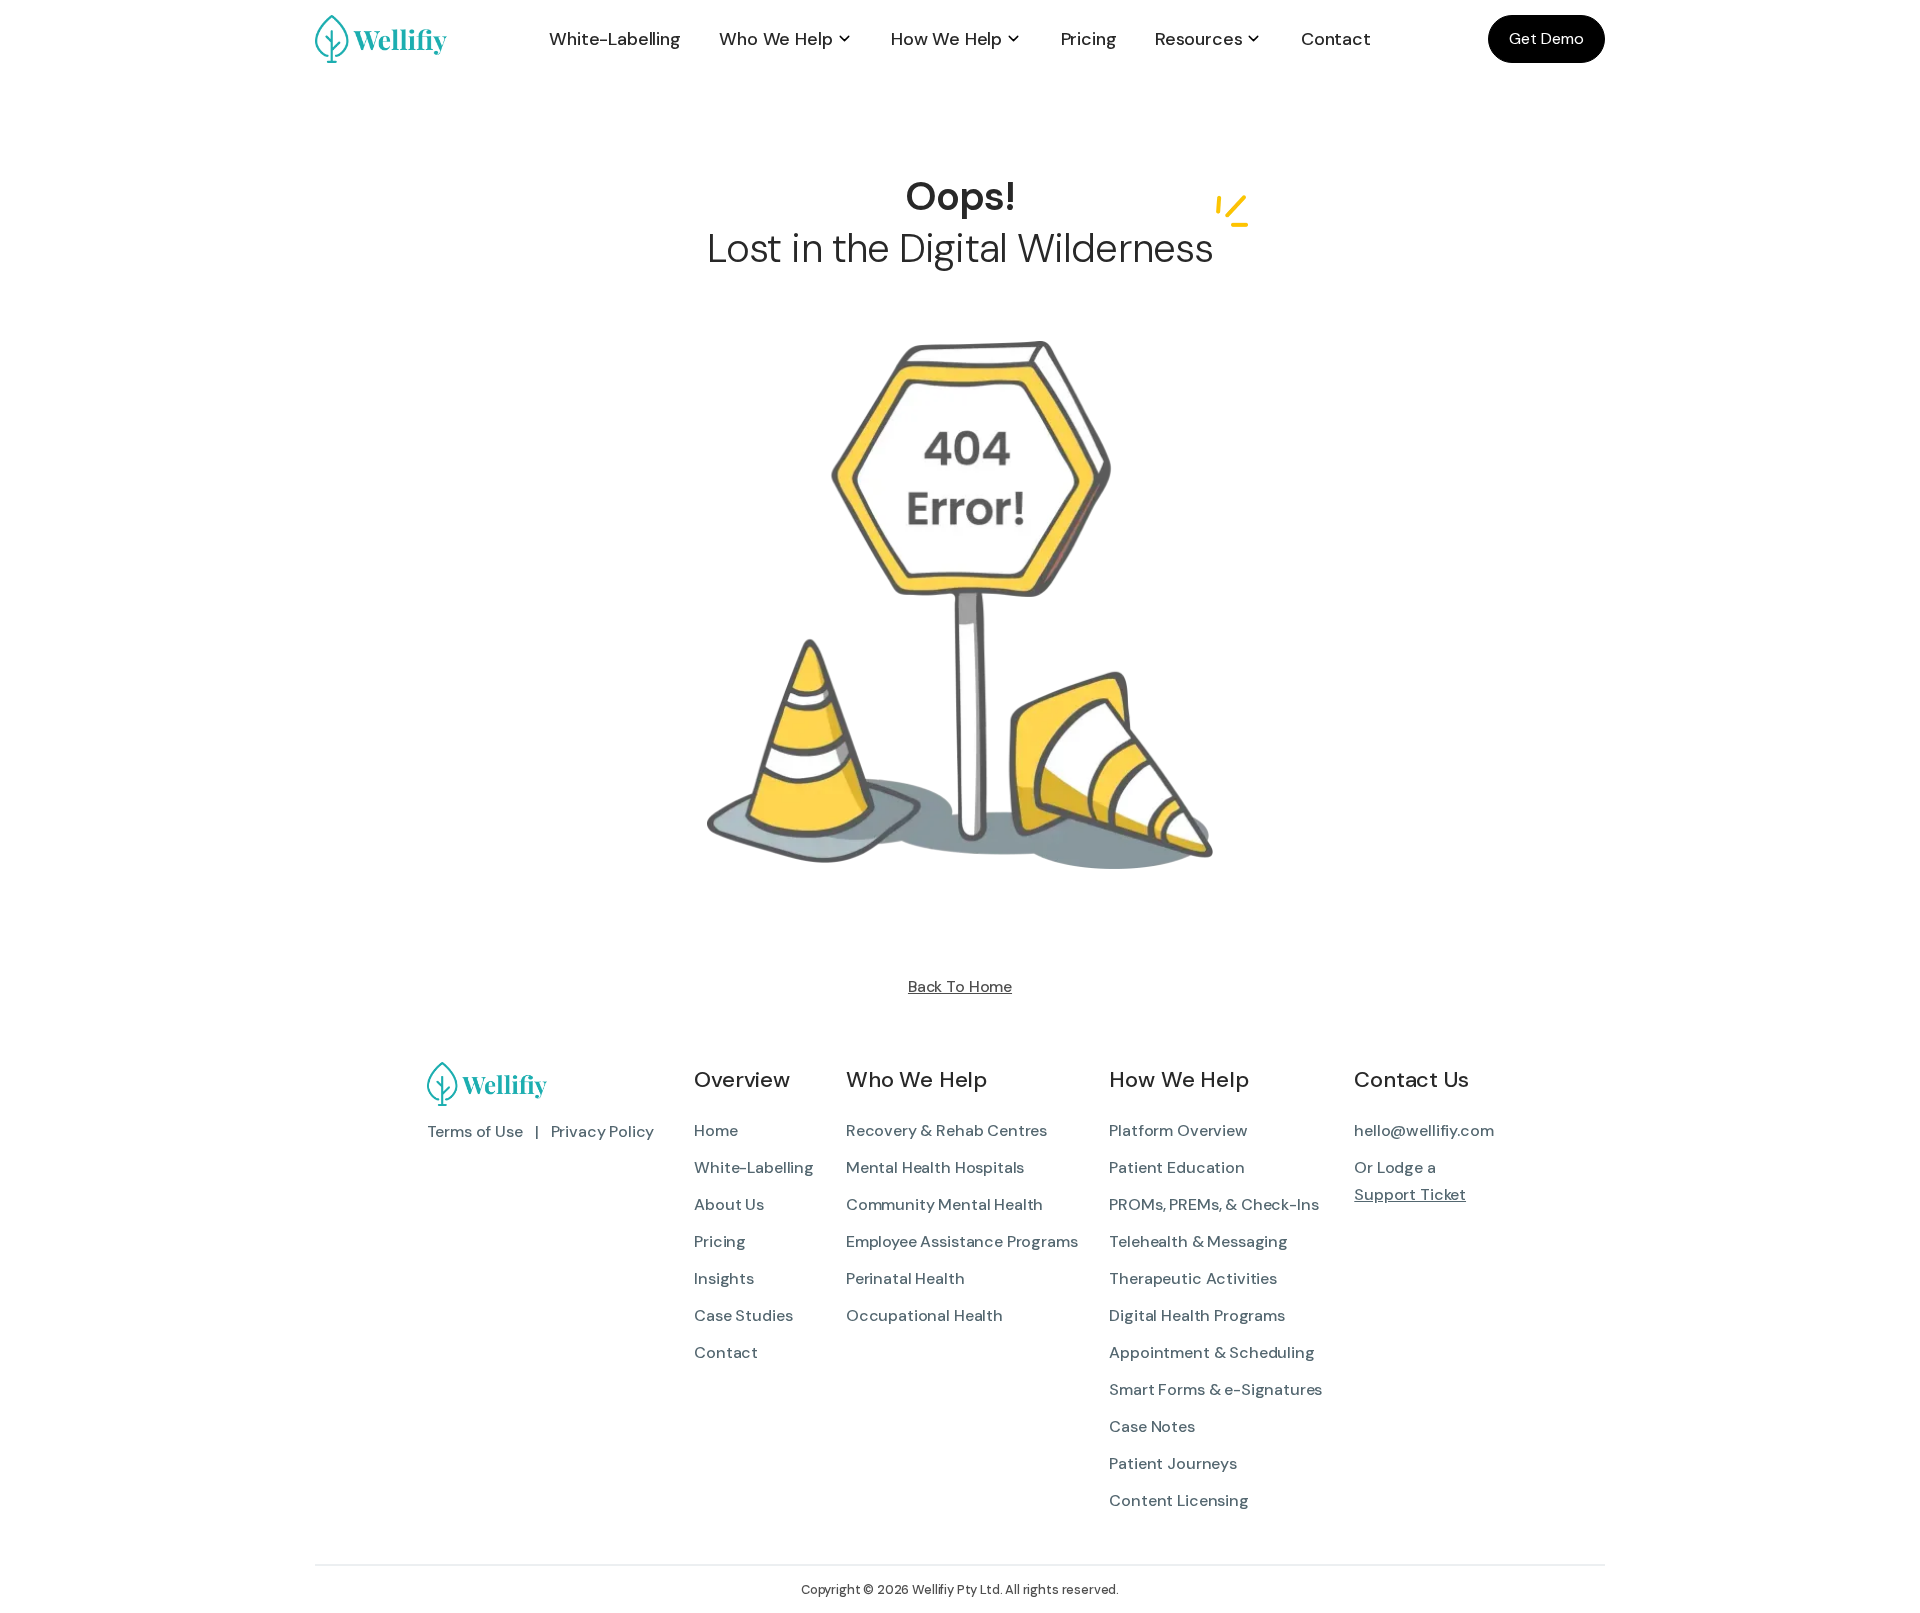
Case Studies (743, 1315)
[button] (785, 39)
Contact (726, 1352)
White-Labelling (754, 1167)
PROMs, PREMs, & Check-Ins (1213, 1204)
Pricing (720, 1241)
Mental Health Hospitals (935, 1167)
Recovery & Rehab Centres (946, 1130)
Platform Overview (1178, 1130)
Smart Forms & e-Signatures (1215, 1389)
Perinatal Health (905, 1278)
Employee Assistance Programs (962, 1241)
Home (715, 1130)
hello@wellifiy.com (1423, 1130)
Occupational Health (924, 1315)
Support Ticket (1410, 1194)
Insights (724, 1278)
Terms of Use (475, 1131)
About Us (729, 1204)
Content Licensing (1178, 1500)
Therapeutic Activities (1192, 1278)
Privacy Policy (603, 1131)
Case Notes (1151, 1426)
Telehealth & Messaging (1198, 1241)
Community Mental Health (944, 1204)
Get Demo (1546, 38)
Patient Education (1176, 1167)
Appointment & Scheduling (1211, 1352)
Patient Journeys (1172, 1463)
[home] (422, 39)
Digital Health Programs (1196, 1315)
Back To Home (960, 986)
